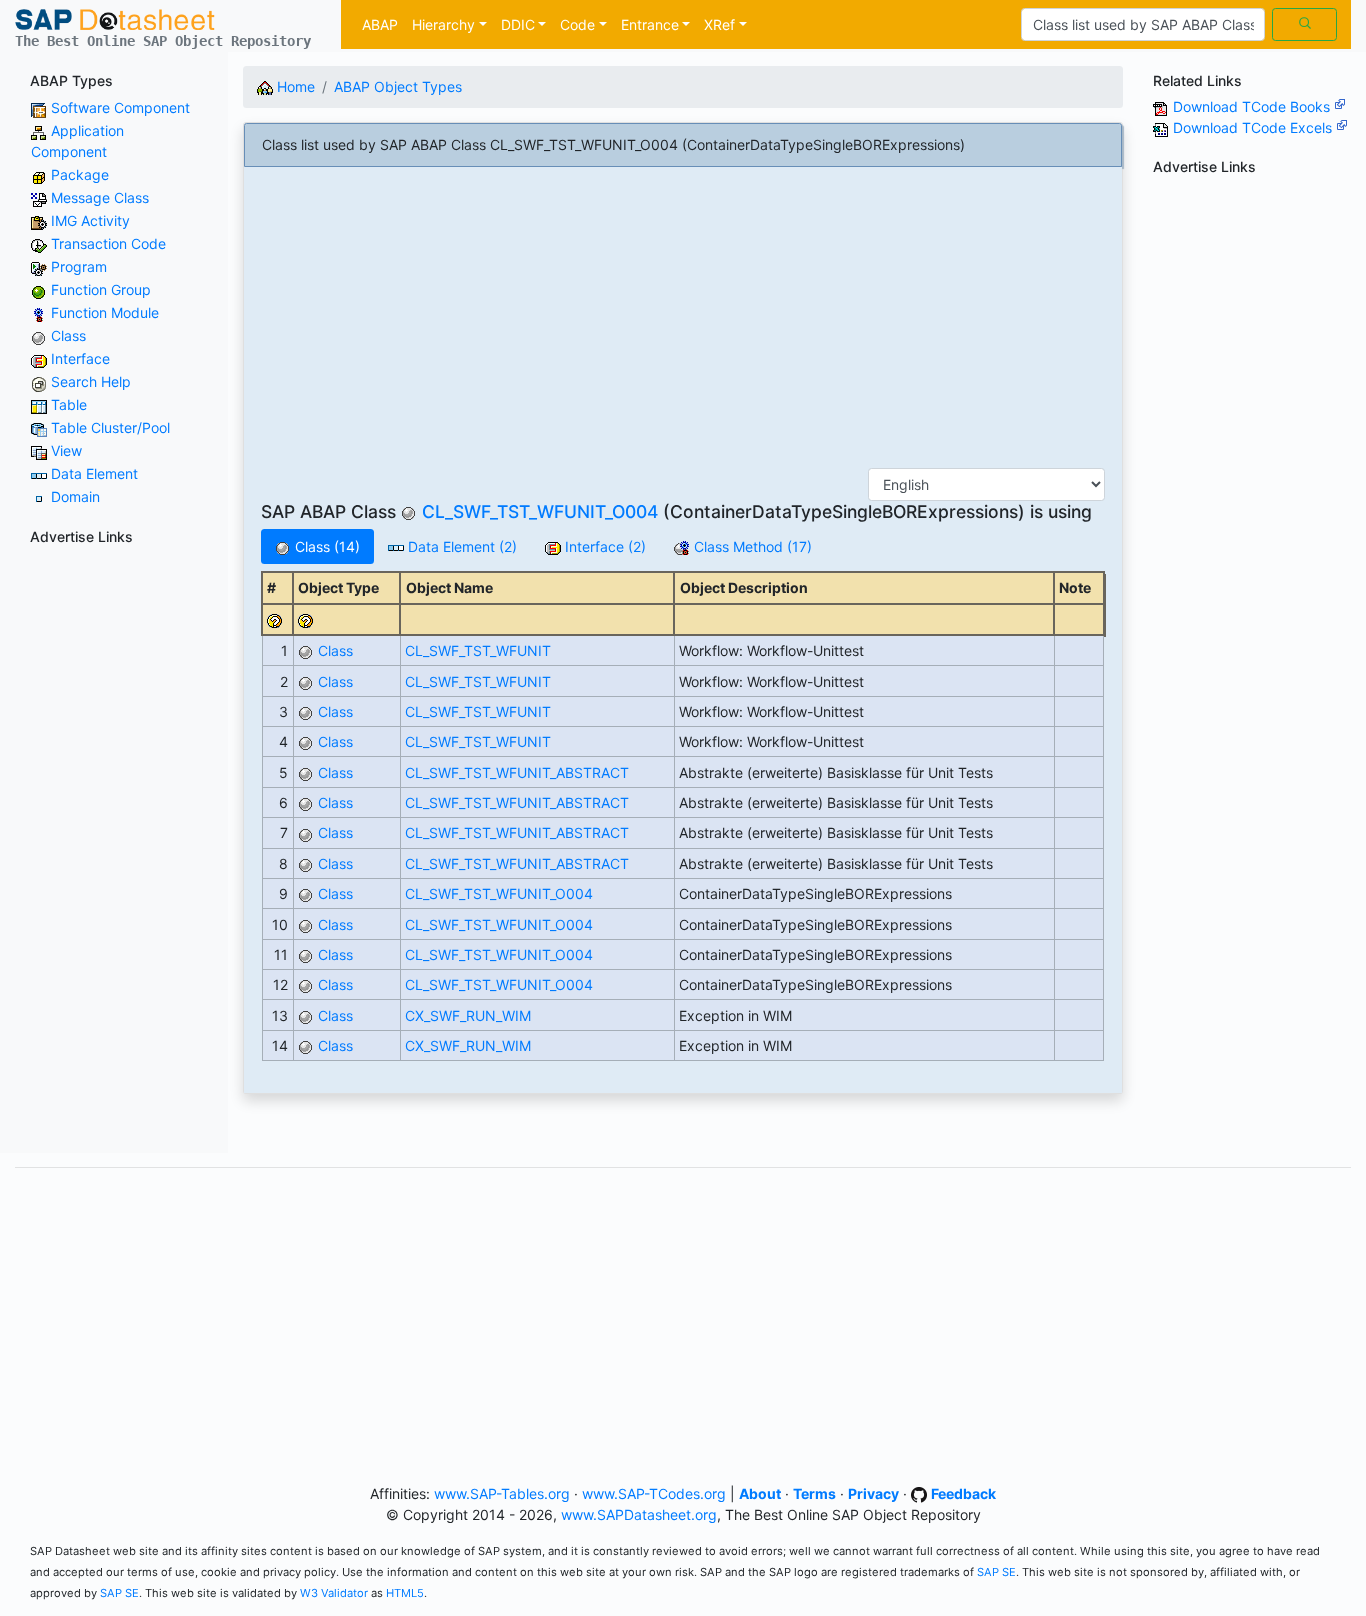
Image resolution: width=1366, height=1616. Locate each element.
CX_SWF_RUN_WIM (468, 1015)
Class (68, 335)
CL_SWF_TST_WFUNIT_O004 (540, 511)
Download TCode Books (1253, 106)
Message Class (100, 197)
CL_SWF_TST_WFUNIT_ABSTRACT (517, 772)
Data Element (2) (460, 546)
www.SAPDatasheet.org (639, 1514)
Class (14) (325, 546)
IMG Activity (90, 220)
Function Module (105, 312)
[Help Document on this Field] (275, 619)
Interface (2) (603, 546)
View (66, 450)
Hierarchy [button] (443, 24)
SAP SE (996, 1572)
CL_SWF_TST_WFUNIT (478, 650)
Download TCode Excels (1254, 127)
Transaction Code (108, 243)
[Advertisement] (114, 853)
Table (69, 404)
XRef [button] (719, 24)
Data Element (94, 473)
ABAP (380, 24)
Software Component (120, 107)
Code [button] (577, 24)
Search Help (91, 381)
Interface (80, 358)
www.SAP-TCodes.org (654, 1493)
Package (80, 174)
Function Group (101, 289)
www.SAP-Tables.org (502, 1493)
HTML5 (405, 1593)
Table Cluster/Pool (110, 427)
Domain (75, 496)
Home (294, 86)
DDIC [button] (518, 24)
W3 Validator (334, 1593)
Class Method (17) (751, 546)
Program (79, 266)
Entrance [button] (650, 24)
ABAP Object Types (398, 86)
